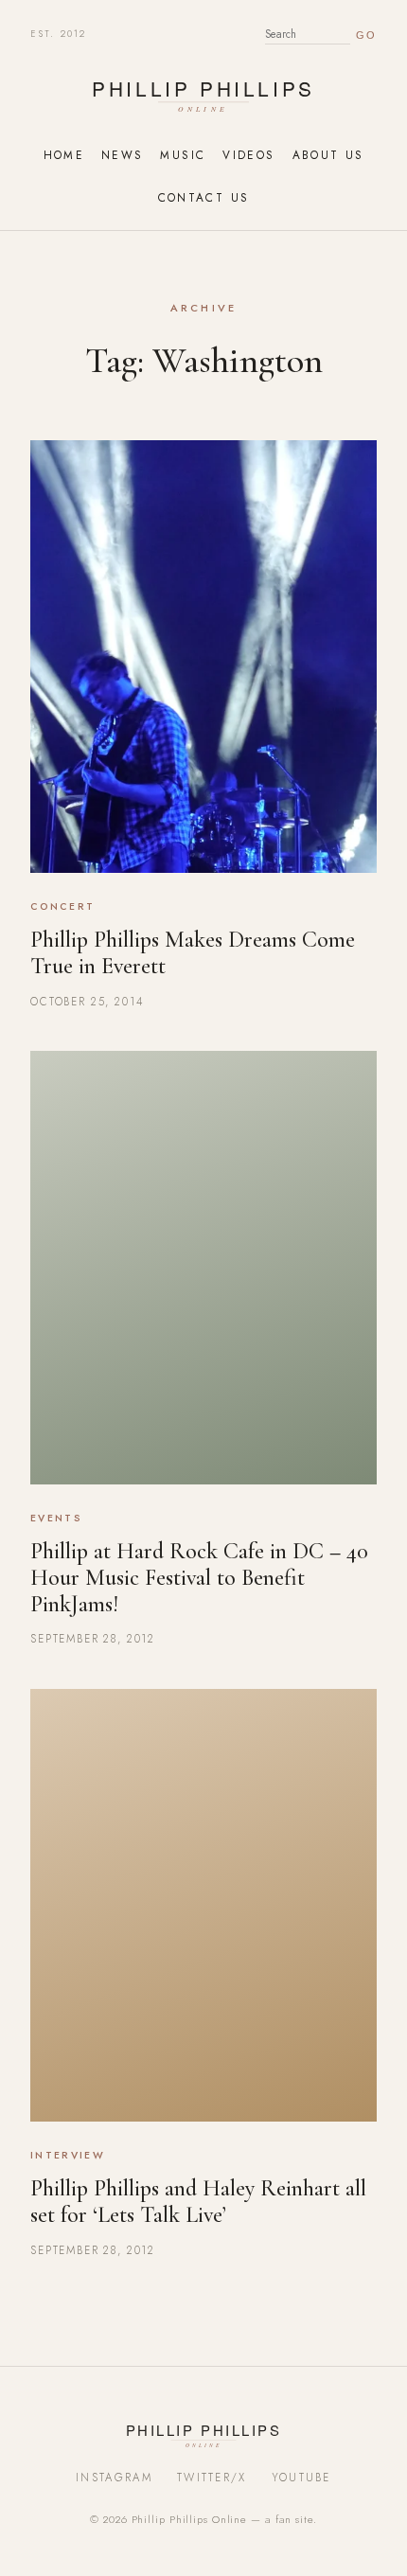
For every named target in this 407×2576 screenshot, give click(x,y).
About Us (328, 155)
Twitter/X (212, 2478)
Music (183, 155)
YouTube (301, 2478)
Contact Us (204, 197)
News (122, 155)
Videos (248, 155)
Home (64, 155)
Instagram (114, 2478)
